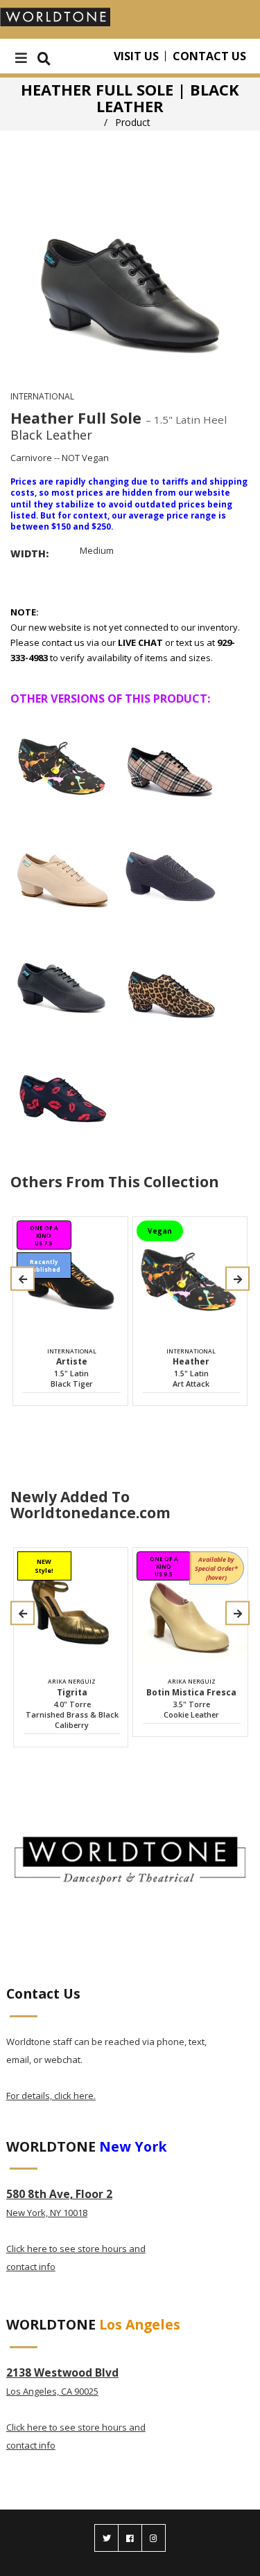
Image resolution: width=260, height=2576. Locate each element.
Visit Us (136, 56)
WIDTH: (29, 553)
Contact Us (209, 56)
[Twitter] (106, 2538)
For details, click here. (51, 2096)
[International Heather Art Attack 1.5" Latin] (63, 762)
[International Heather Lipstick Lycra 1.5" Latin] (63, 1090)
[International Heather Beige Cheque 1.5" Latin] (171, 762)
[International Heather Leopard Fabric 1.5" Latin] (171, 980)
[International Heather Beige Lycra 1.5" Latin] (63, 871)
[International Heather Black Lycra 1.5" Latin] (63, 980)
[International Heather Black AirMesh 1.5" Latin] (171, 871)
